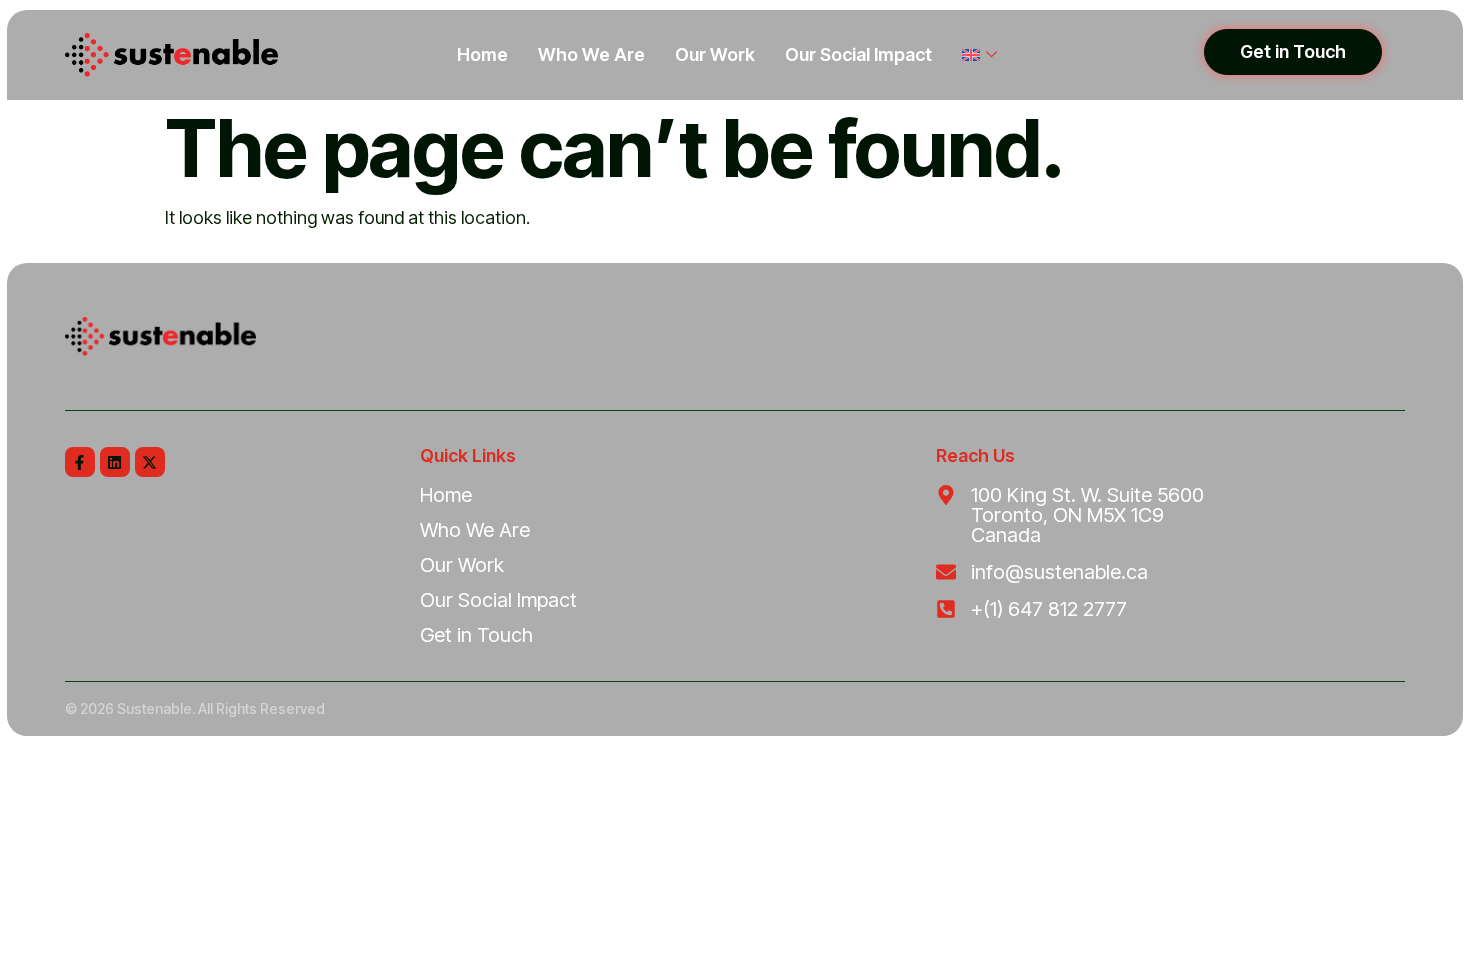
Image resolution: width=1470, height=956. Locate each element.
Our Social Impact (858, 54)
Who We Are (591, 54)
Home (482, 54)
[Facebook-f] (80, 462)
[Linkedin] (115, 462)
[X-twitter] (150, 462)
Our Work (715, 54)
